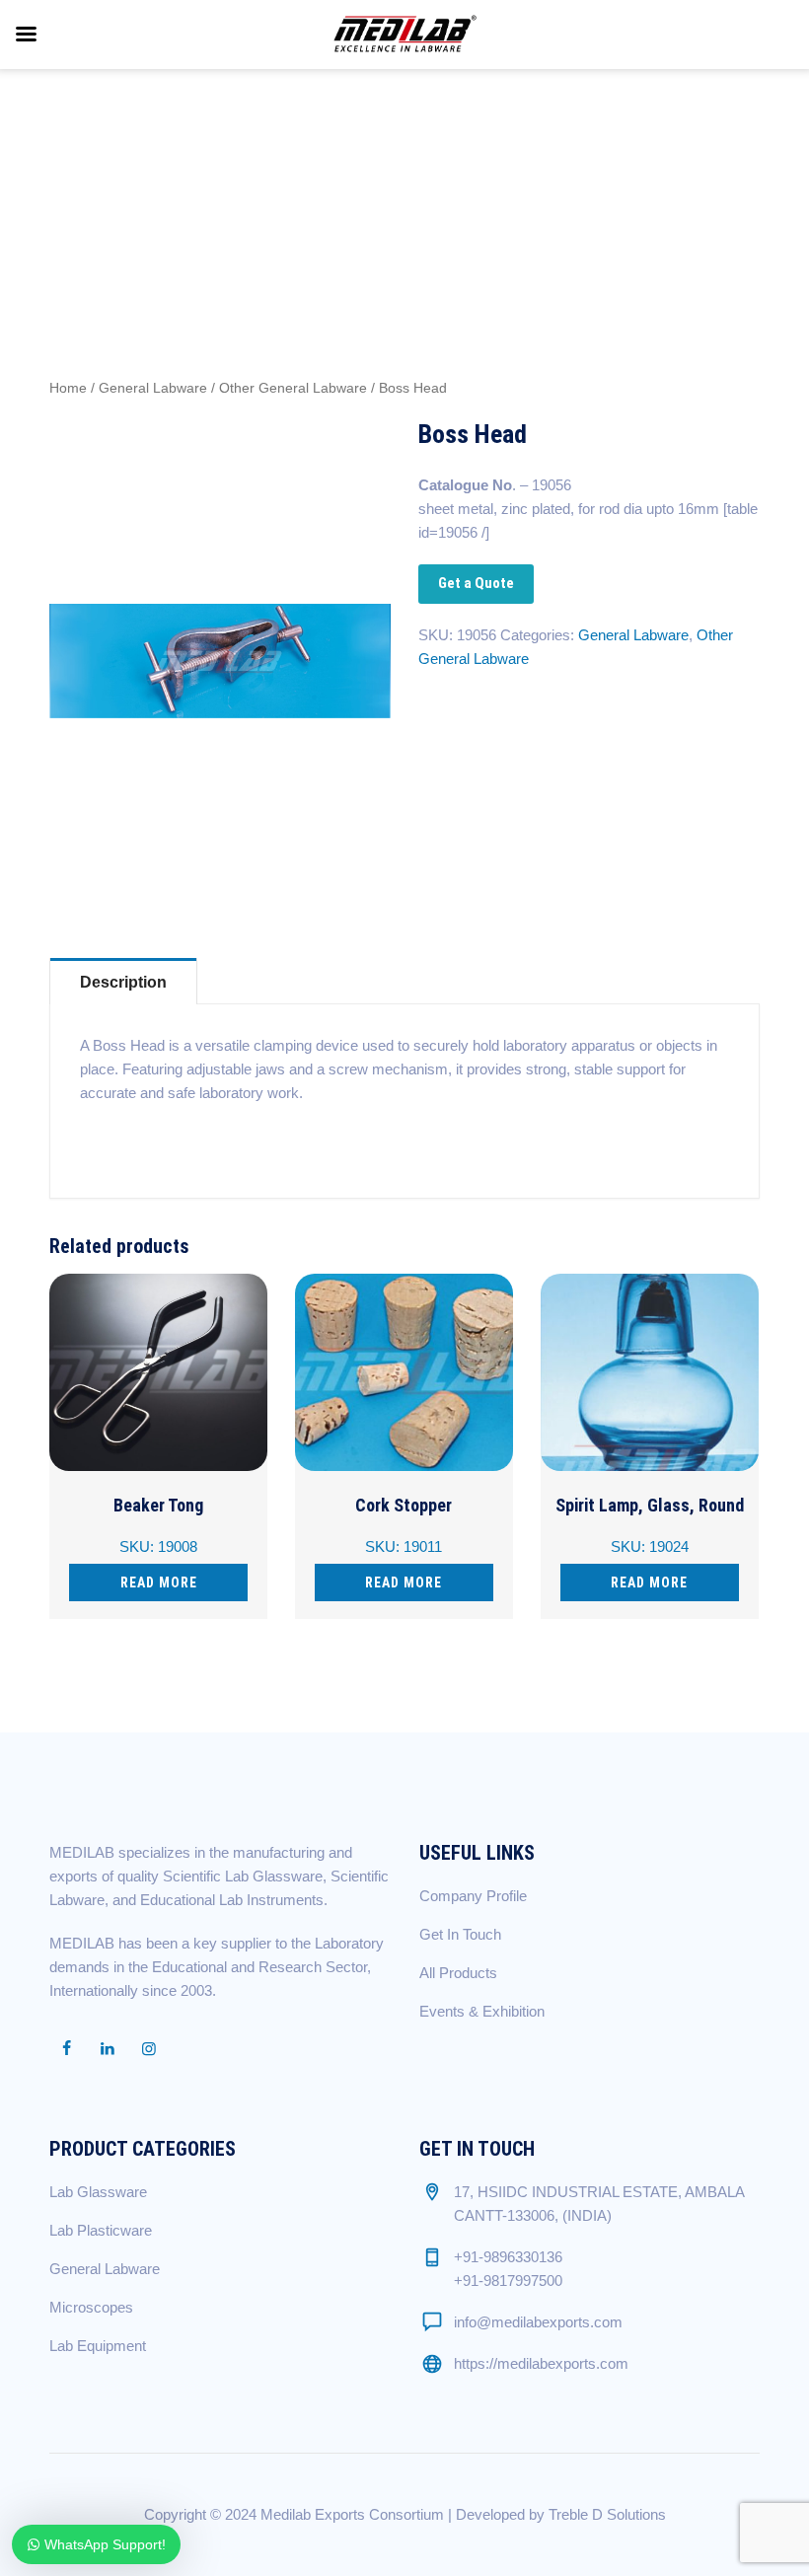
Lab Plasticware (101, 2230)
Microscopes (91, 2307)
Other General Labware (293, 388)
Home (68, 388)
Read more (159, 1582)
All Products (458, 1973)
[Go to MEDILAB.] (546, 173)
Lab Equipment (98, 2346)
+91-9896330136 (508, 2257)
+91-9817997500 (508, 2281)
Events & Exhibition (482, 2011)
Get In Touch (460, 1934)
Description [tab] (123, 982)
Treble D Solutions (607, 2514)
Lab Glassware (98, 2192)
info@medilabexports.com (538, 2322)
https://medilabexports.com (541, 2363)
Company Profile (473, 1896)
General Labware (153, 388)
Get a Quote (476, 583)
